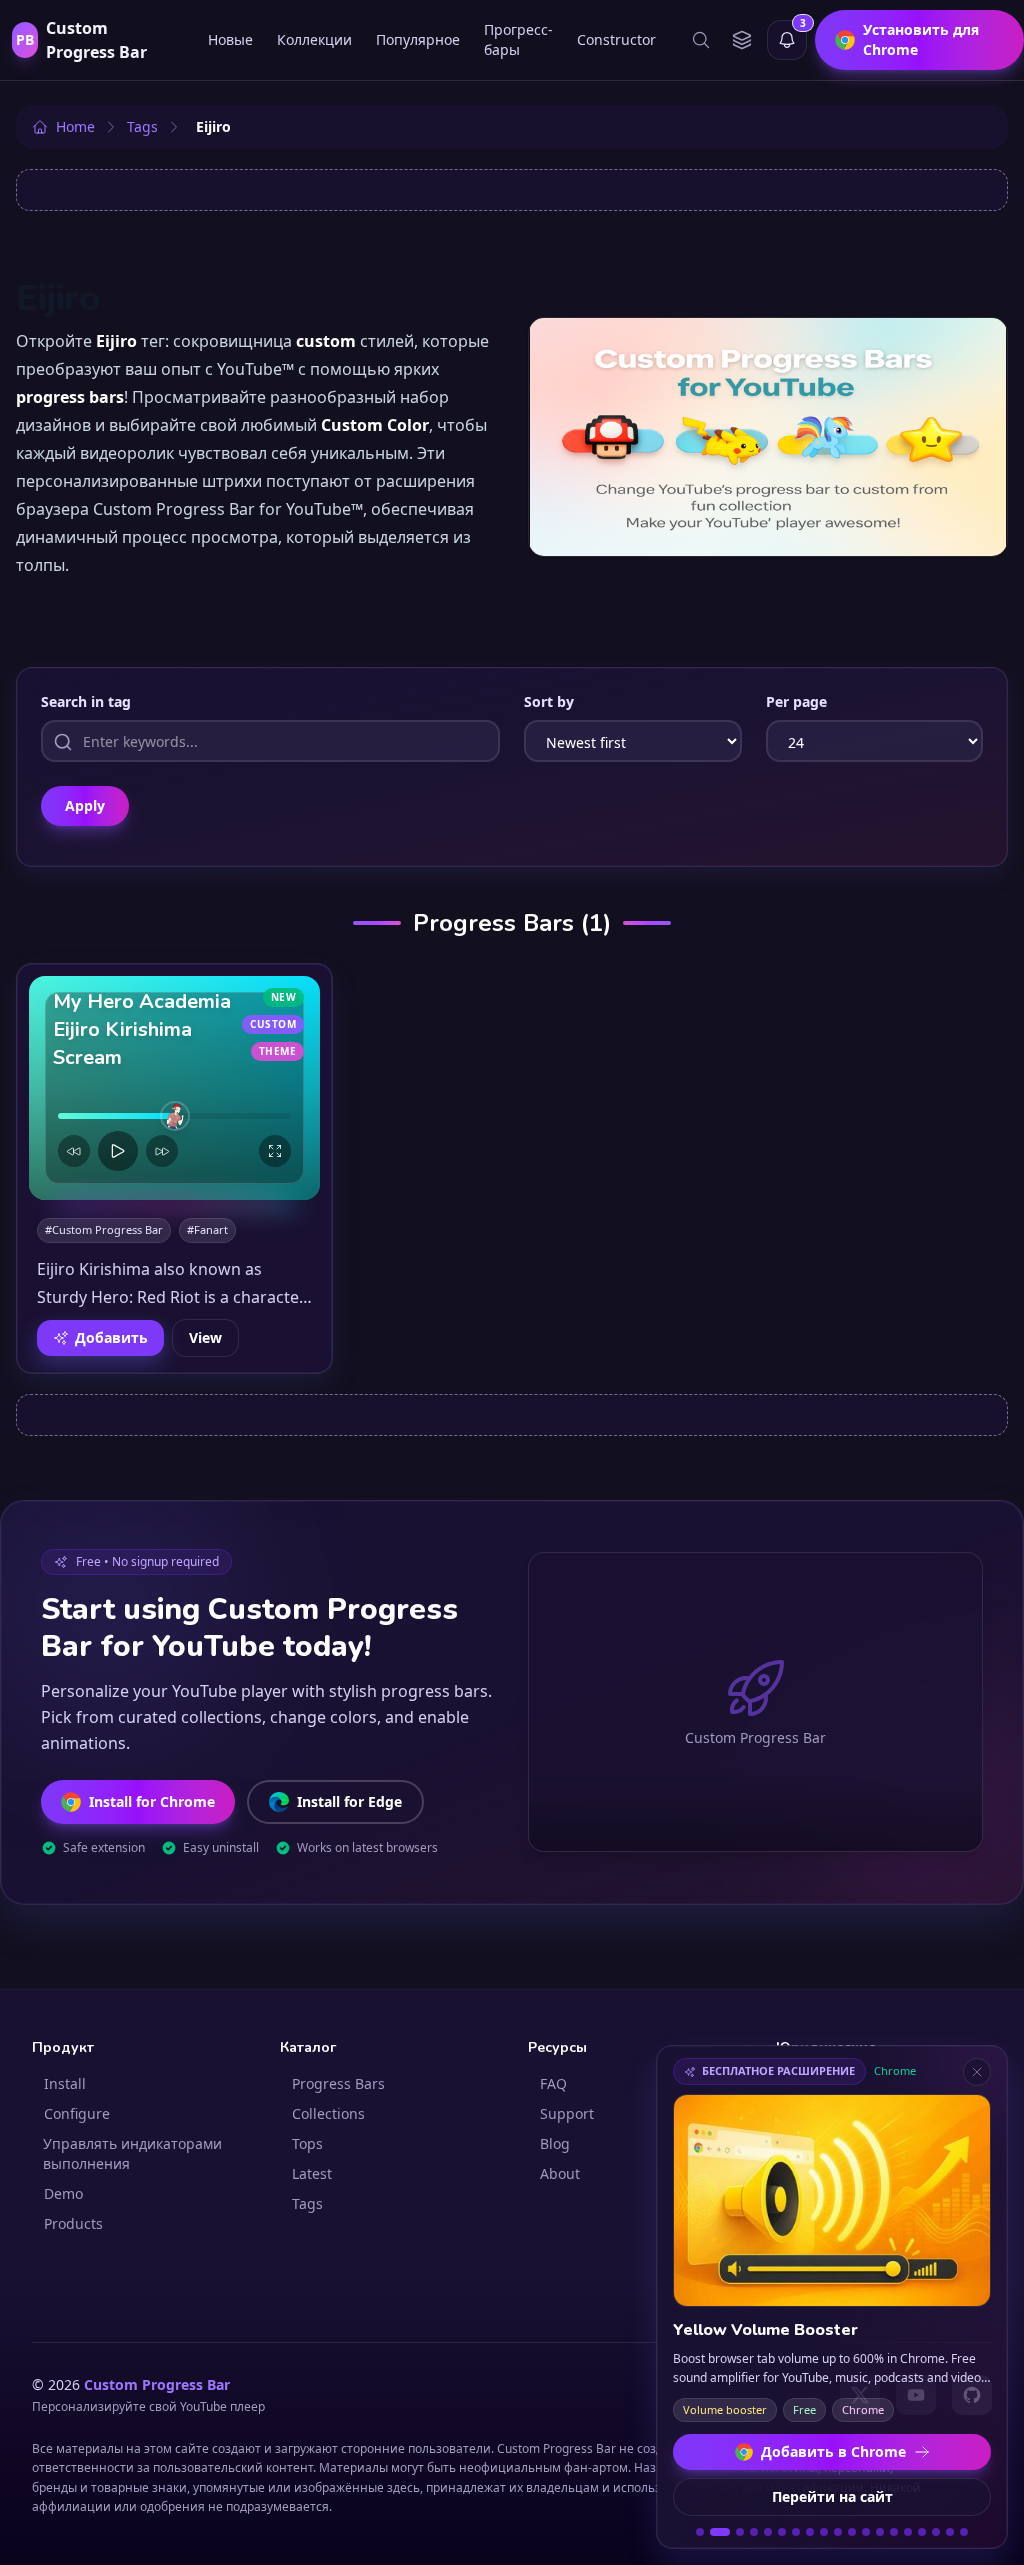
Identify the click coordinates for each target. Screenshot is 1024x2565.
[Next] (162, 1151)
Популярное (418, 39)
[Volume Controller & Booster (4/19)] (754, 2532)
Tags (307, 2203)
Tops (307, 2143)
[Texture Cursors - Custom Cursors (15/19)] (908, 2532)
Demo (63, 2193)
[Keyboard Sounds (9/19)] (824, 2532)
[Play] (118, 1151)
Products (73, 2223)
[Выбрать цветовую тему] (741, 40)
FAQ (553, 2083)
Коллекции (314, 39)
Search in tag (86, 701)
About (560, 2173)
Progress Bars (338, 2083)
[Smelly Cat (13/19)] (880, 2532)
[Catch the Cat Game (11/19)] (852, 2532)
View (205, 1337)
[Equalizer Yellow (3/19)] (740, 2532)
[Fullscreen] (275, 1151)
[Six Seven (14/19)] (894, 2532)
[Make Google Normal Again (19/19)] (964, 2532)
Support (567, 2113)
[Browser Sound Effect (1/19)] (700, 2532)
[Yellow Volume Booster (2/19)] (720, 2532)
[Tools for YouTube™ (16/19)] (922, 2532)
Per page (796, 701)
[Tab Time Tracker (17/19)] (936, 2532)
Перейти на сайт (832, 2496)
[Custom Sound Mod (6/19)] (782, 2532)
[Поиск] (700, 40)
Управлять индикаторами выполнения (132, 2153)
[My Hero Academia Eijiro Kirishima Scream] (174, 1088)
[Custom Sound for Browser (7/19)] (796, 2532)
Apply (85, 805)
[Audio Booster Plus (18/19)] (950, 2532)
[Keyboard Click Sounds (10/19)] (838, 2532)
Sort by (549, 701)
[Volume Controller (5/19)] (768, 2532)
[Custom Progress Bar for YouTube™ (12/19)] (866, 2532)
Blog (555, 2143)
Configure (77, 2113)
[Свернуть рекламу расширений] (977, 2072)
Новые (230, 39)
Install (65, 2083)
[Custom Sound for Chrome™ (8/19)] (810, 2532)
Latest (312, 2173)
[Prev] (74, 1151)
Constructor (616, 39)
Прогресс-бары (518, 39)
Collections (328, 2113)
